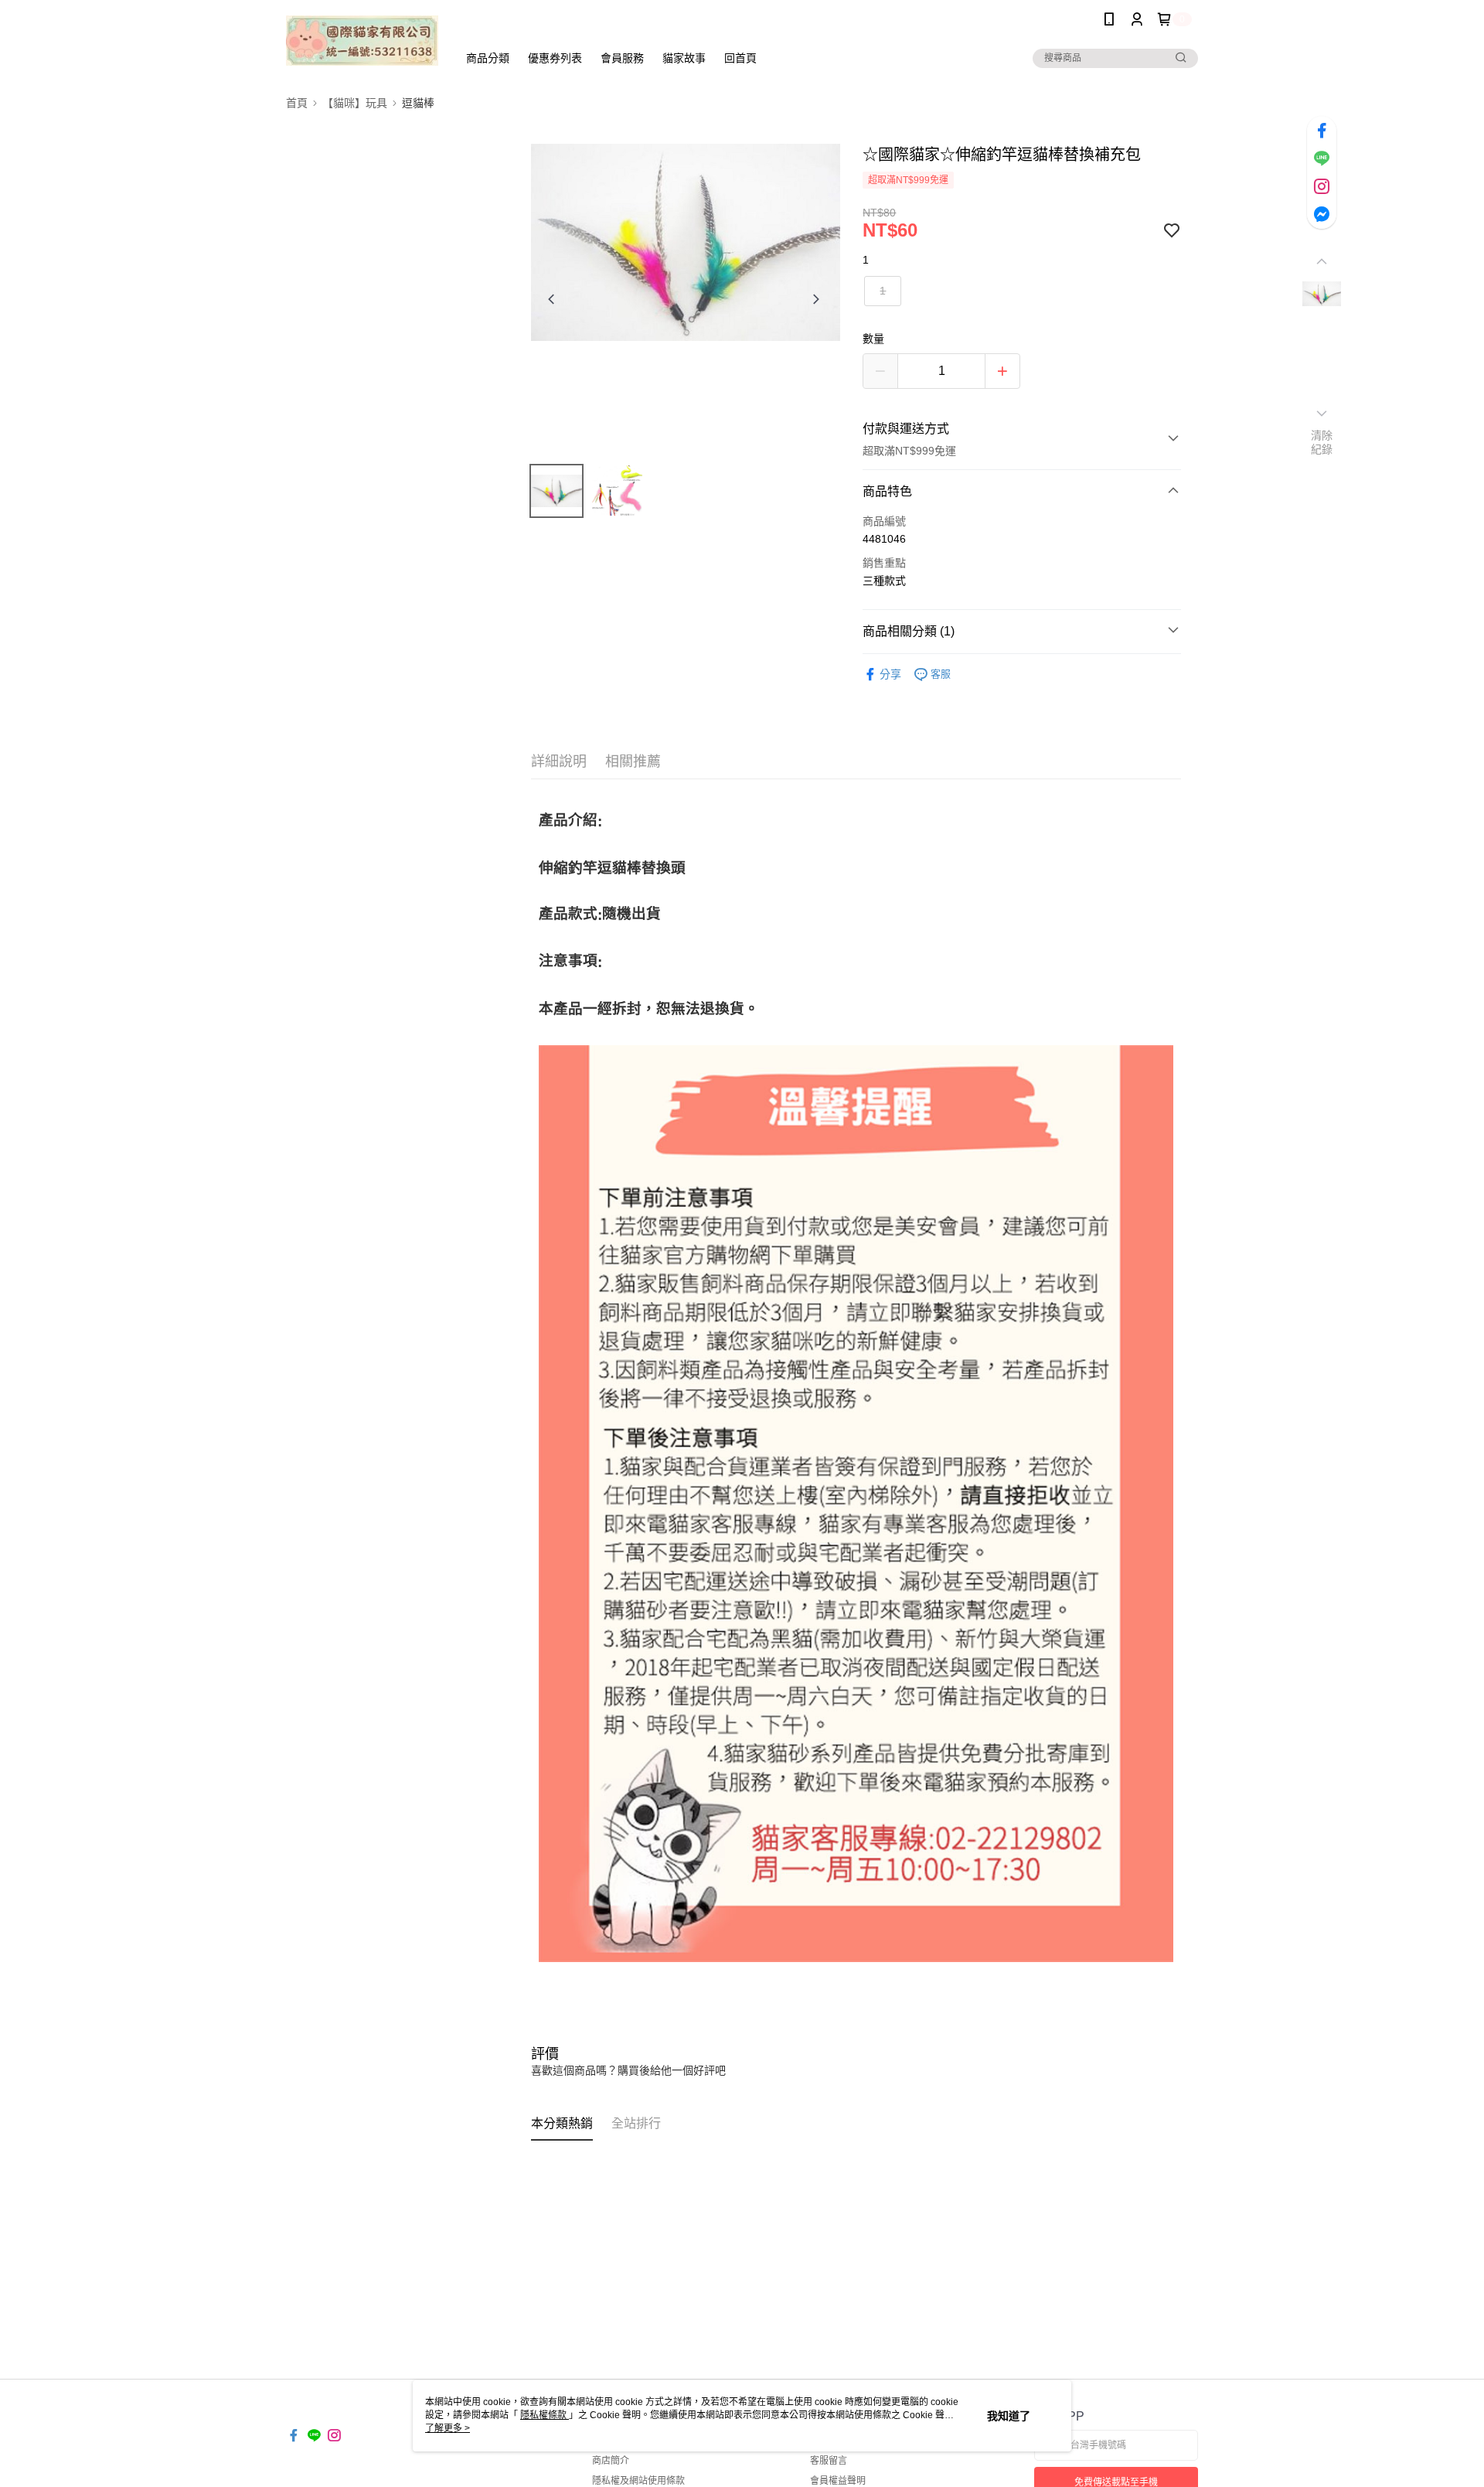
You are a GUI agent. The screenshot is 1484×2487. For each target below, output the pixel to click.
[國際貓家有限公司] (362, 41)
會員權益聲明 (838, 2481)
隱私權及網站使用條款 (638, 2481)
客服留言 (829, 2461)
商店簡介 (611, 2461)
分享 (890, 674)
